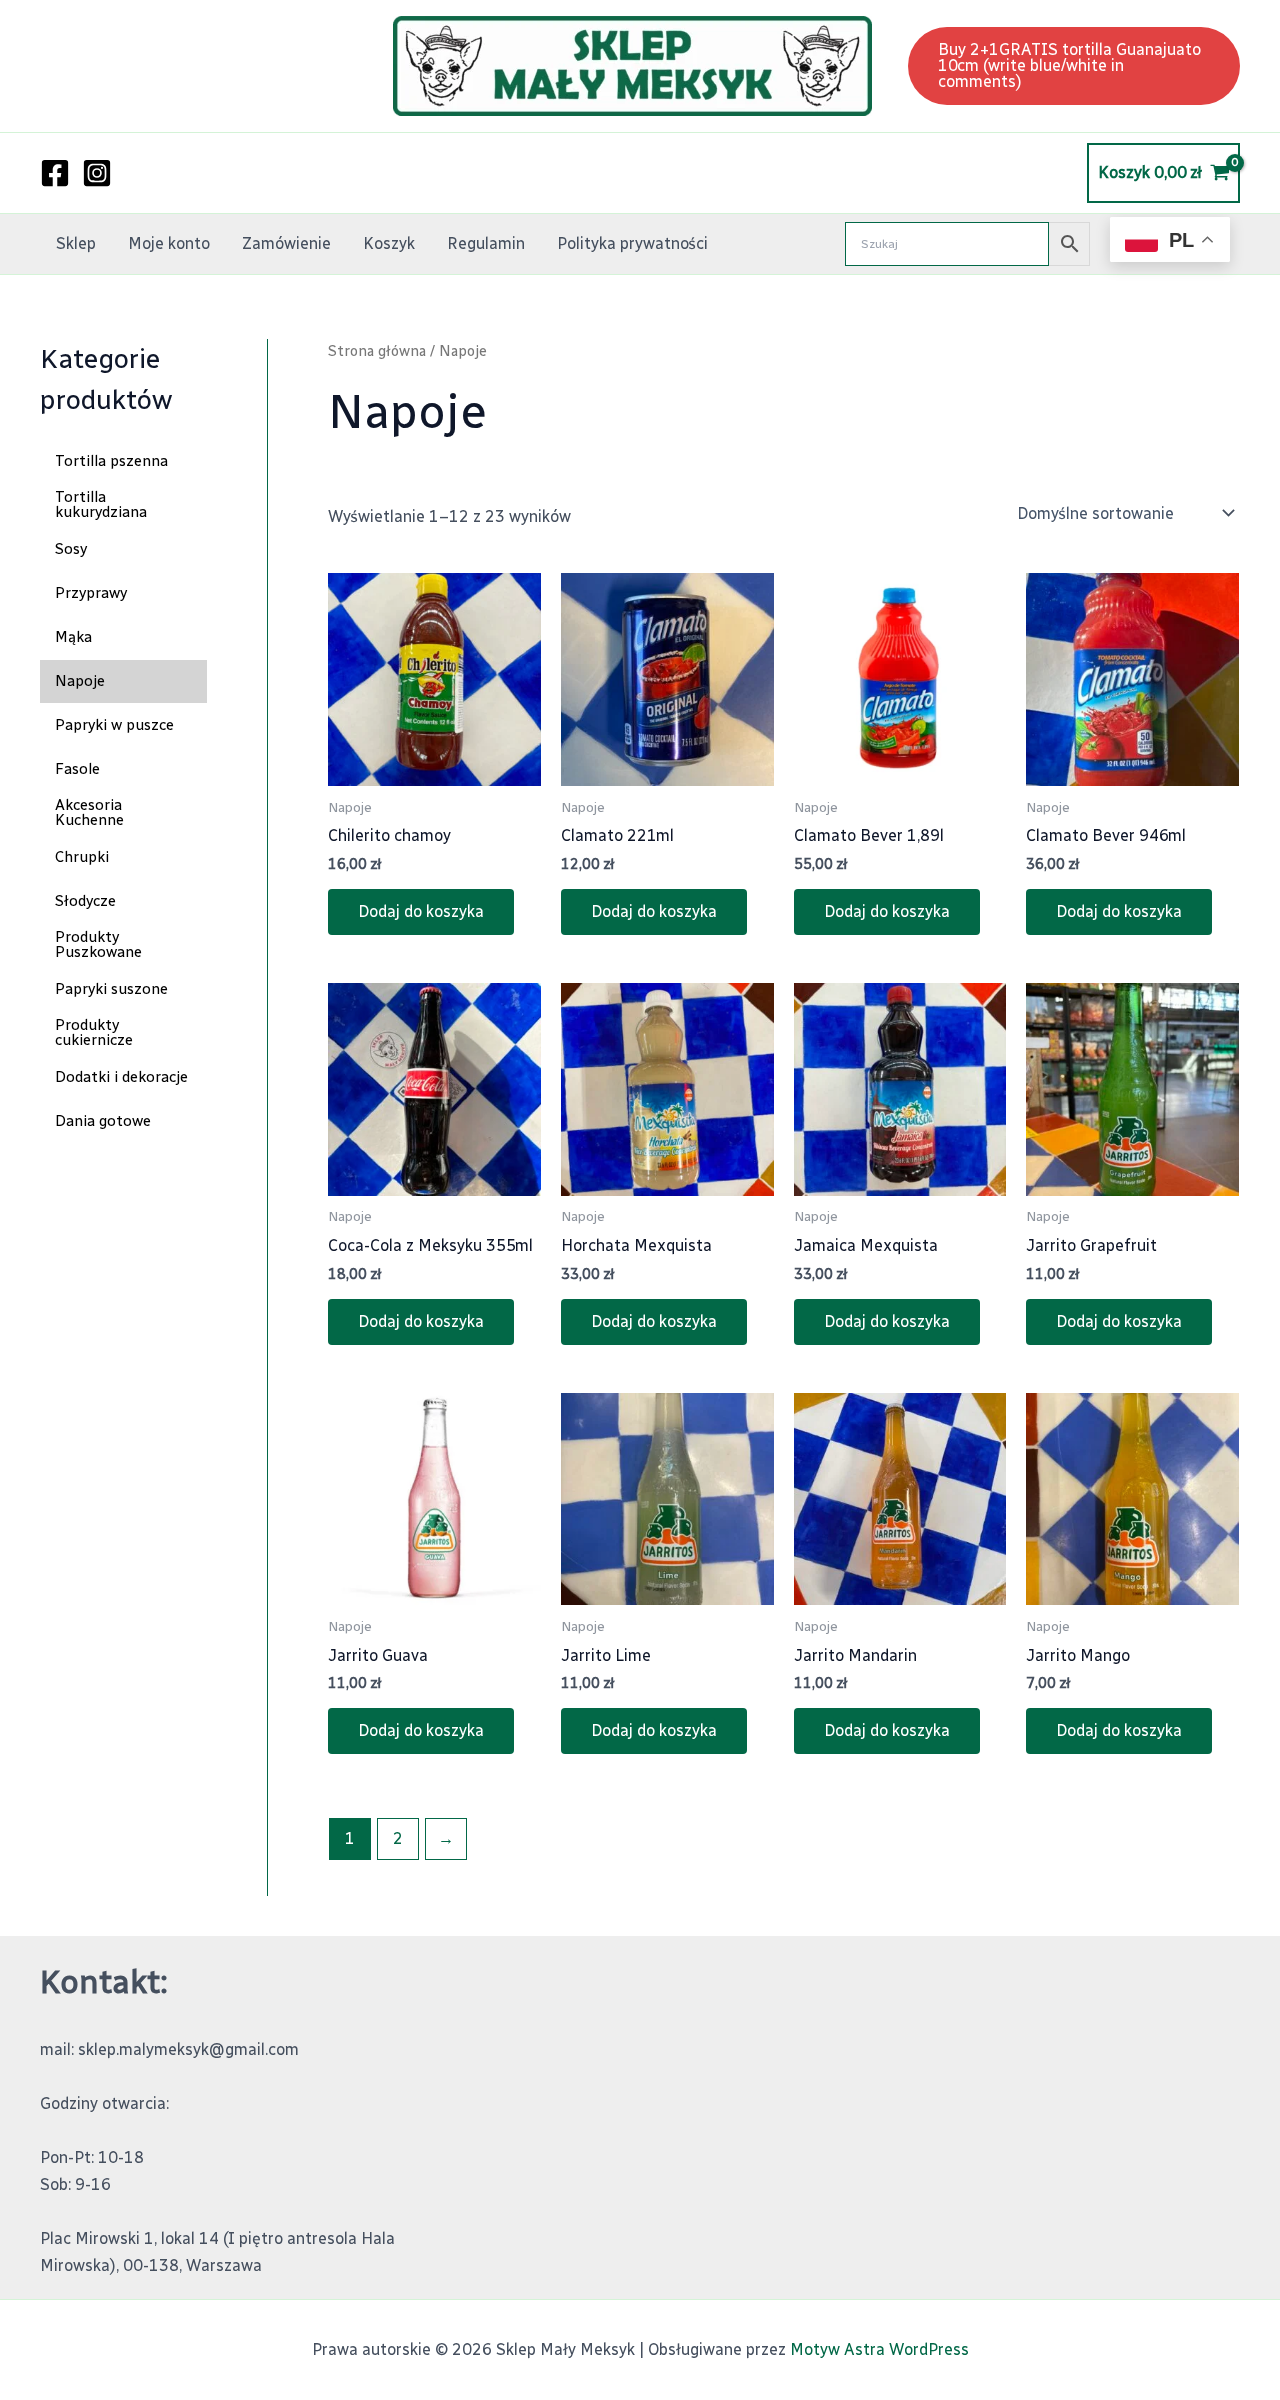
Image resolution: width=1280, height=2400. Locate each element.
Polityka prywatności (632, 243)
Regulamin (486, 243)
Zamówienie (286, 243)
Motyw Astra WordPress (879, 2349)
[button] (1074, 66)
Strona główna (377, 351)
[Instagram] (97, 173)
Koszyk (389, 243)
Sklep (76, 243)
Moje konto (169, 243)
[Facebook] (55, 173)
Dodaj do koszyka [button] (421, 911)
